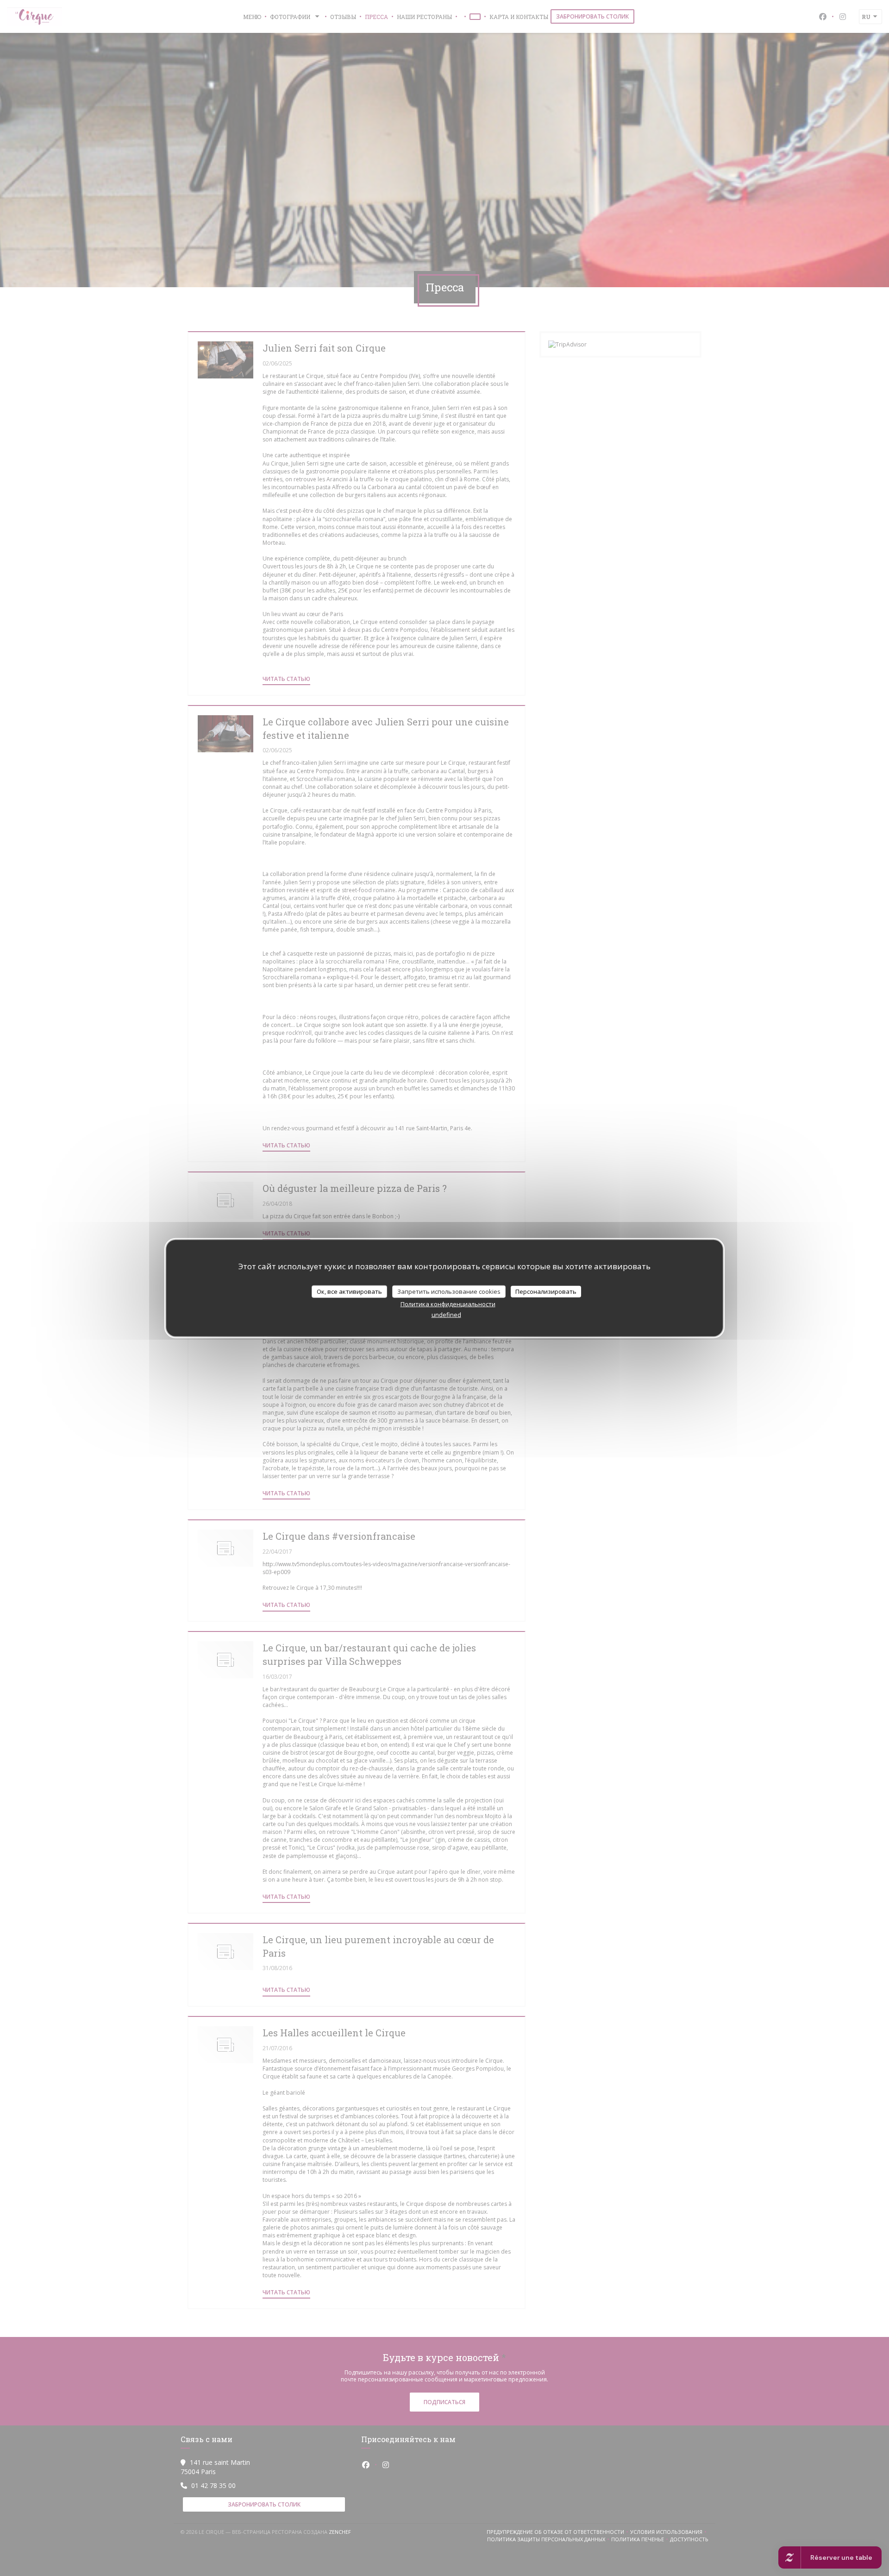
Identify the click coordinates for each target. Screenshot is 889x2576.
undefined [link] (446, 1315)
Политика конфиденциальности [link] (448, 1304)
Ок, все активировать (349, 1291)
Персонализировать (546, 1291)
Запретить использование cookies (449, 1291)
